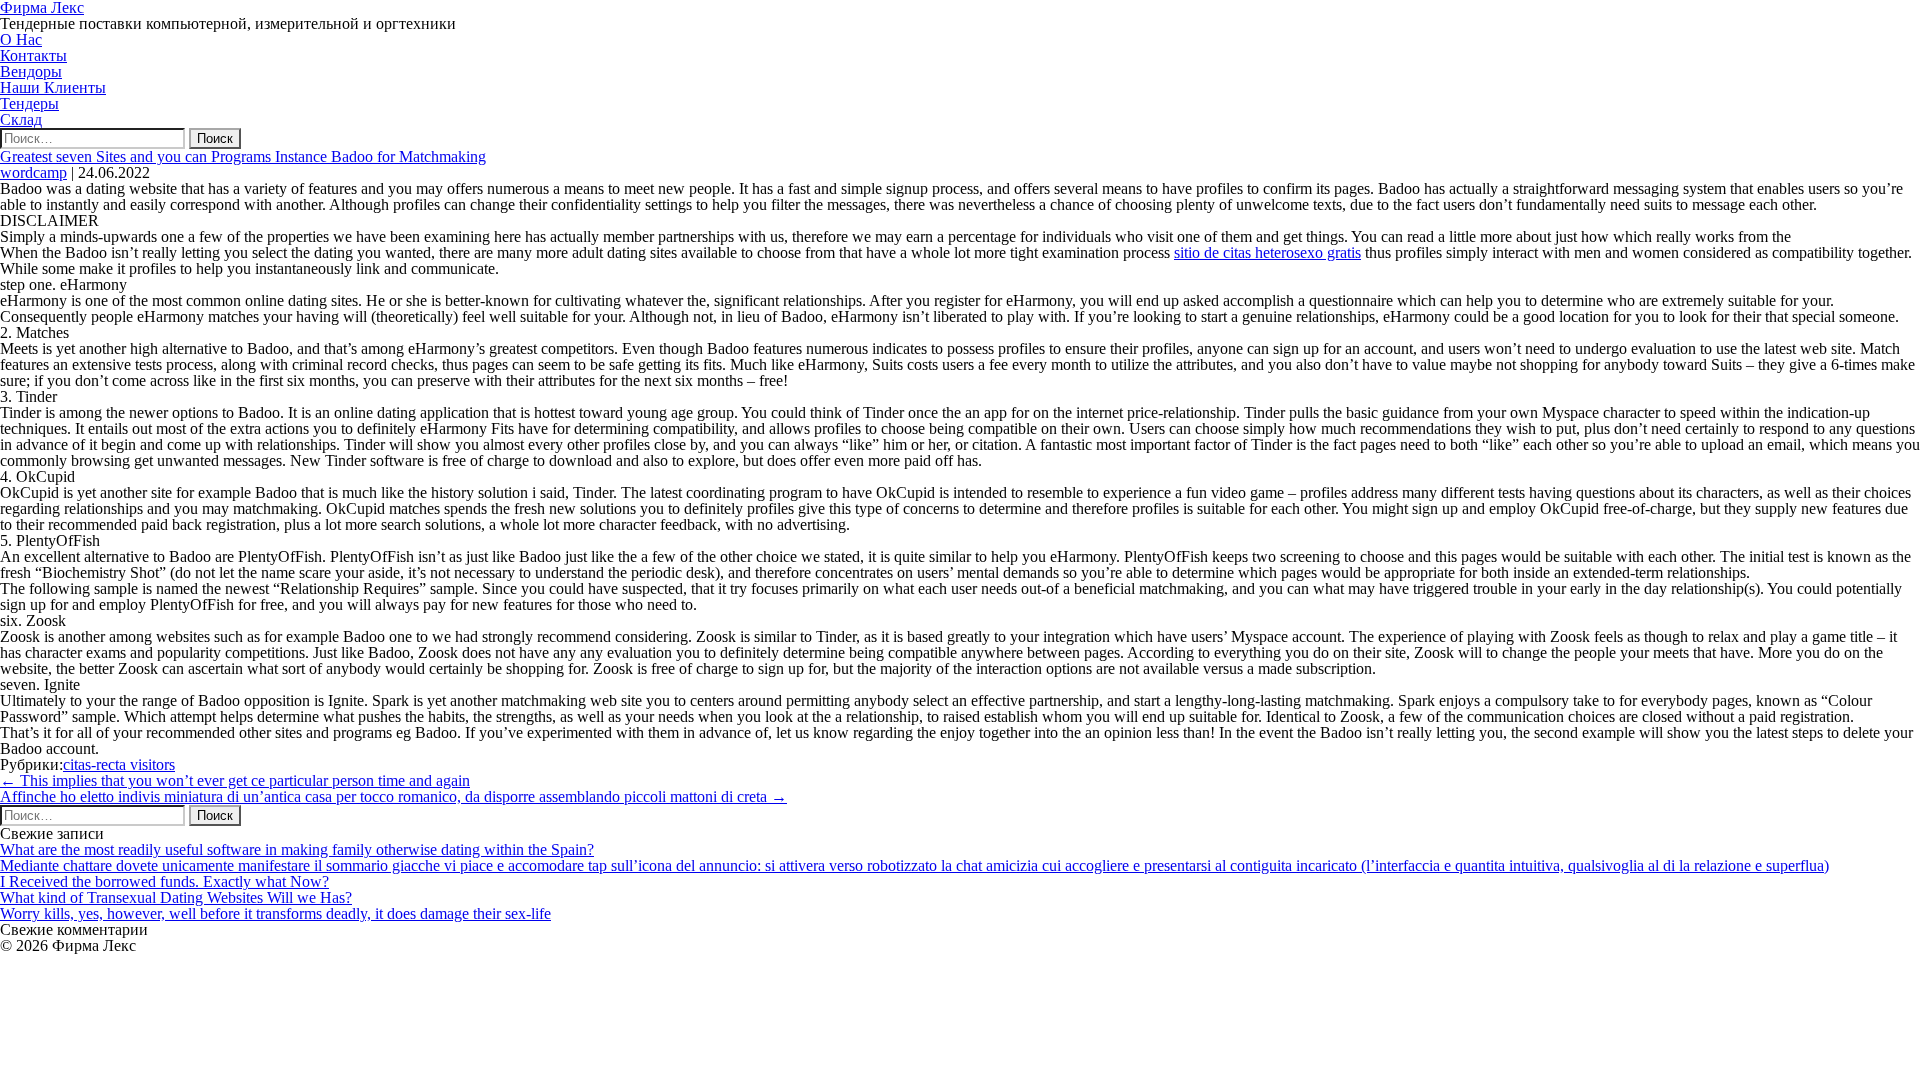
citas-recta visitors (119, 764)
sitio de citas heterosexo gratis (1267, 252)
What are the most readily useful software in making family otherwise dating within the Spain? (297, 849)
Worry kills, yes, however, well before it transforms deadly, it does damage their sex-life (275, 913)
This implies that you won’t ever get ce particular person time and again (235, 780)
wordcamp (33, 172)
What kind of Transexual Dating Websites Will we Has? (176, 897)
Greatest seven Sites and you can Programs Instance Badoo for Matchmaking (243, 156)
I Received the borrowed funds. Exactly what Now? (164, 881)
